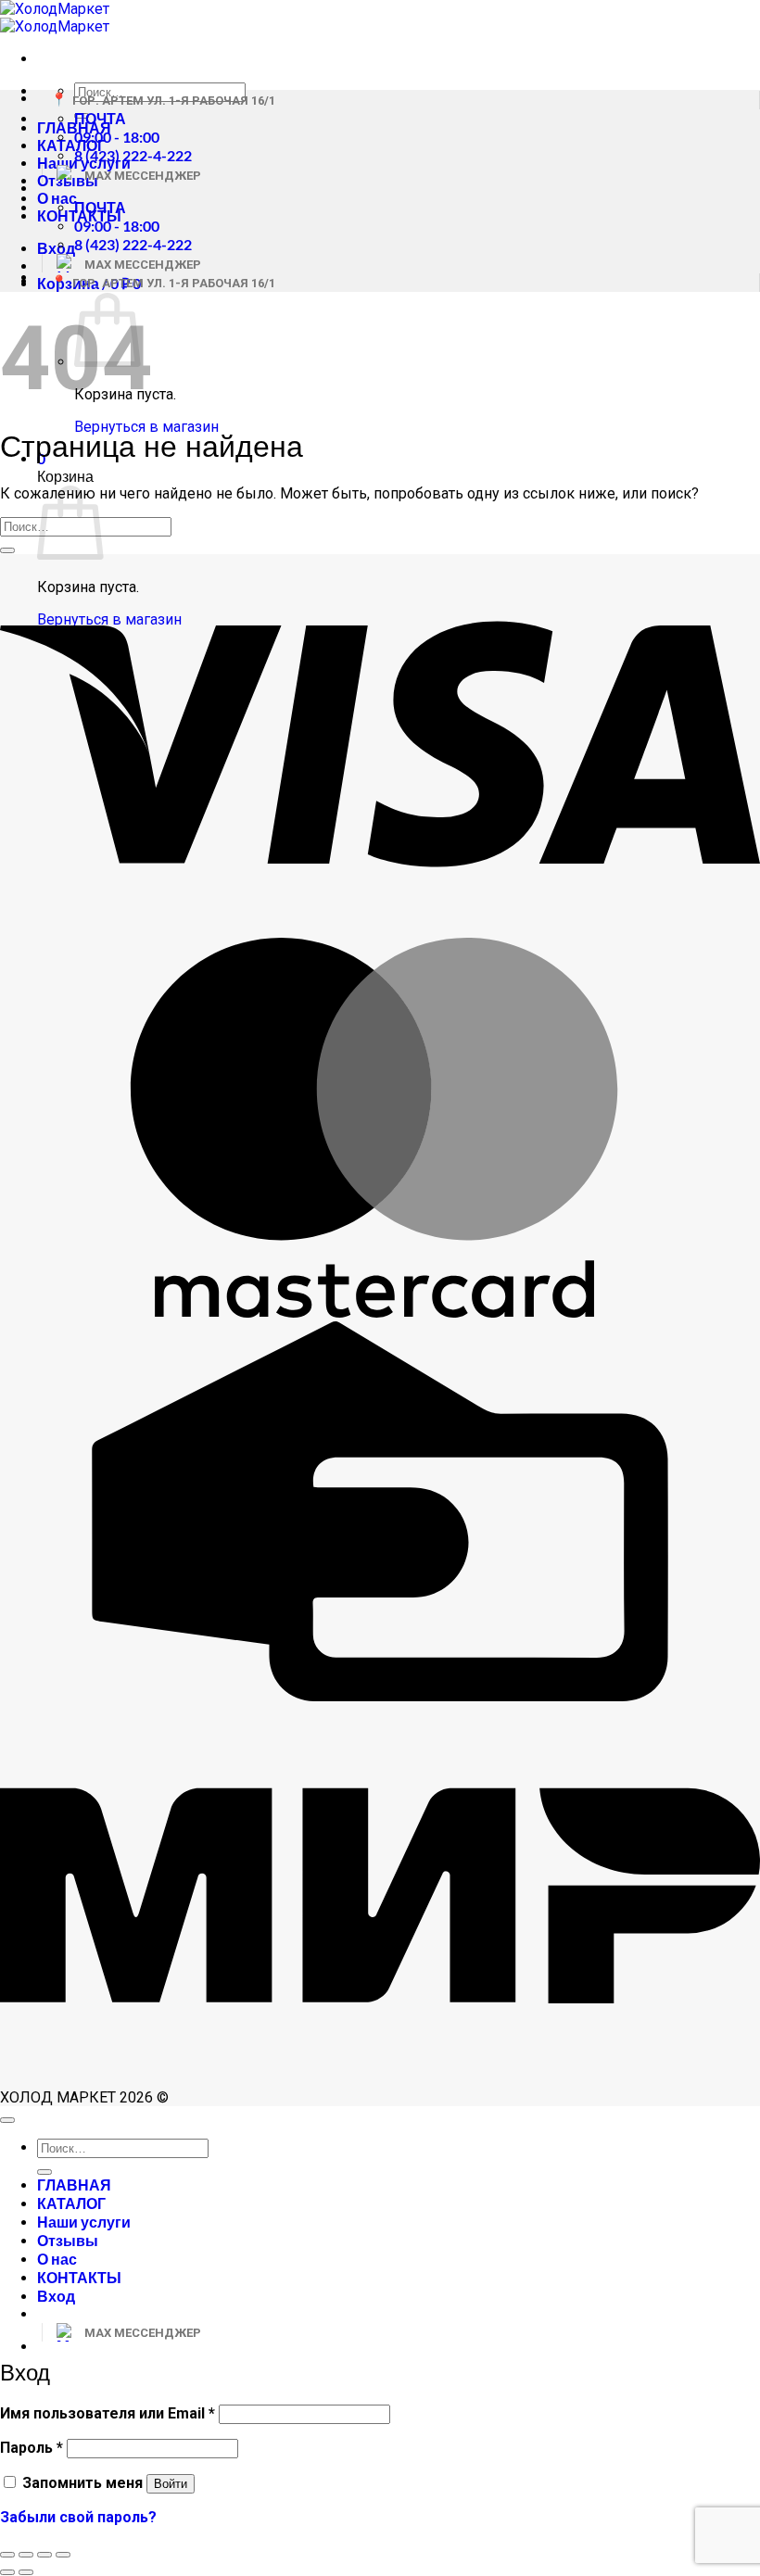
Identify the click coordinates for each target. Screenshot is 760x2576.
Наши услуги (84, 2222)
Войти (171, 2484)
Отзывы (68, 2240)
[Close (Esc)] (7, 2555)
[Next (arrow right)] (26, 2572)
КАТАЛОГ (71, 145)
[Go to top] (7, 2120)
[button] (56, 248)
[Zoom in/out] (63, 2555)
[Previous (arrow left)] (7, 2572)
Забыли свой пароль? (78, 2517)
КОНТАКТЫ (79, 2277)
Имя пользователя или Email (108, 2413)
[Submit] (7, 550)
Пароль (32, 2448)
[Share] (26, 2555)
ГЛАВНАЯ (74, 2185)
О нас (57, 198)
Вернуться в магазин (146, 427)
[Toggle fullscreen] (44, 2555)
